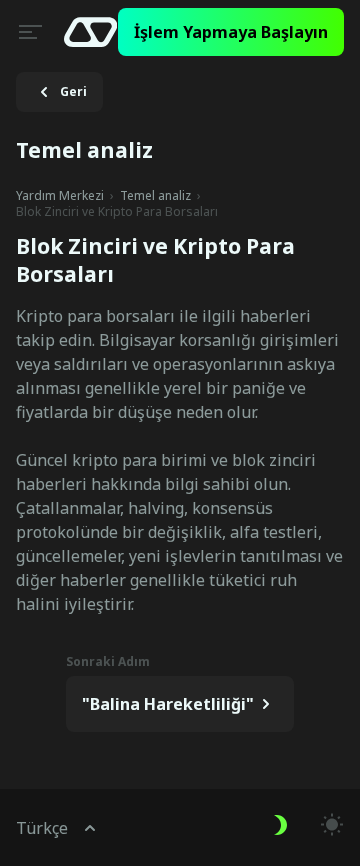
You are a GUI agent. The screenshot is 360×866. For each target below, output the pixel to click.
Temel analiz (155, 196)
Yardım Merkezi (60, 196)
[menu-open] (28, 32)
